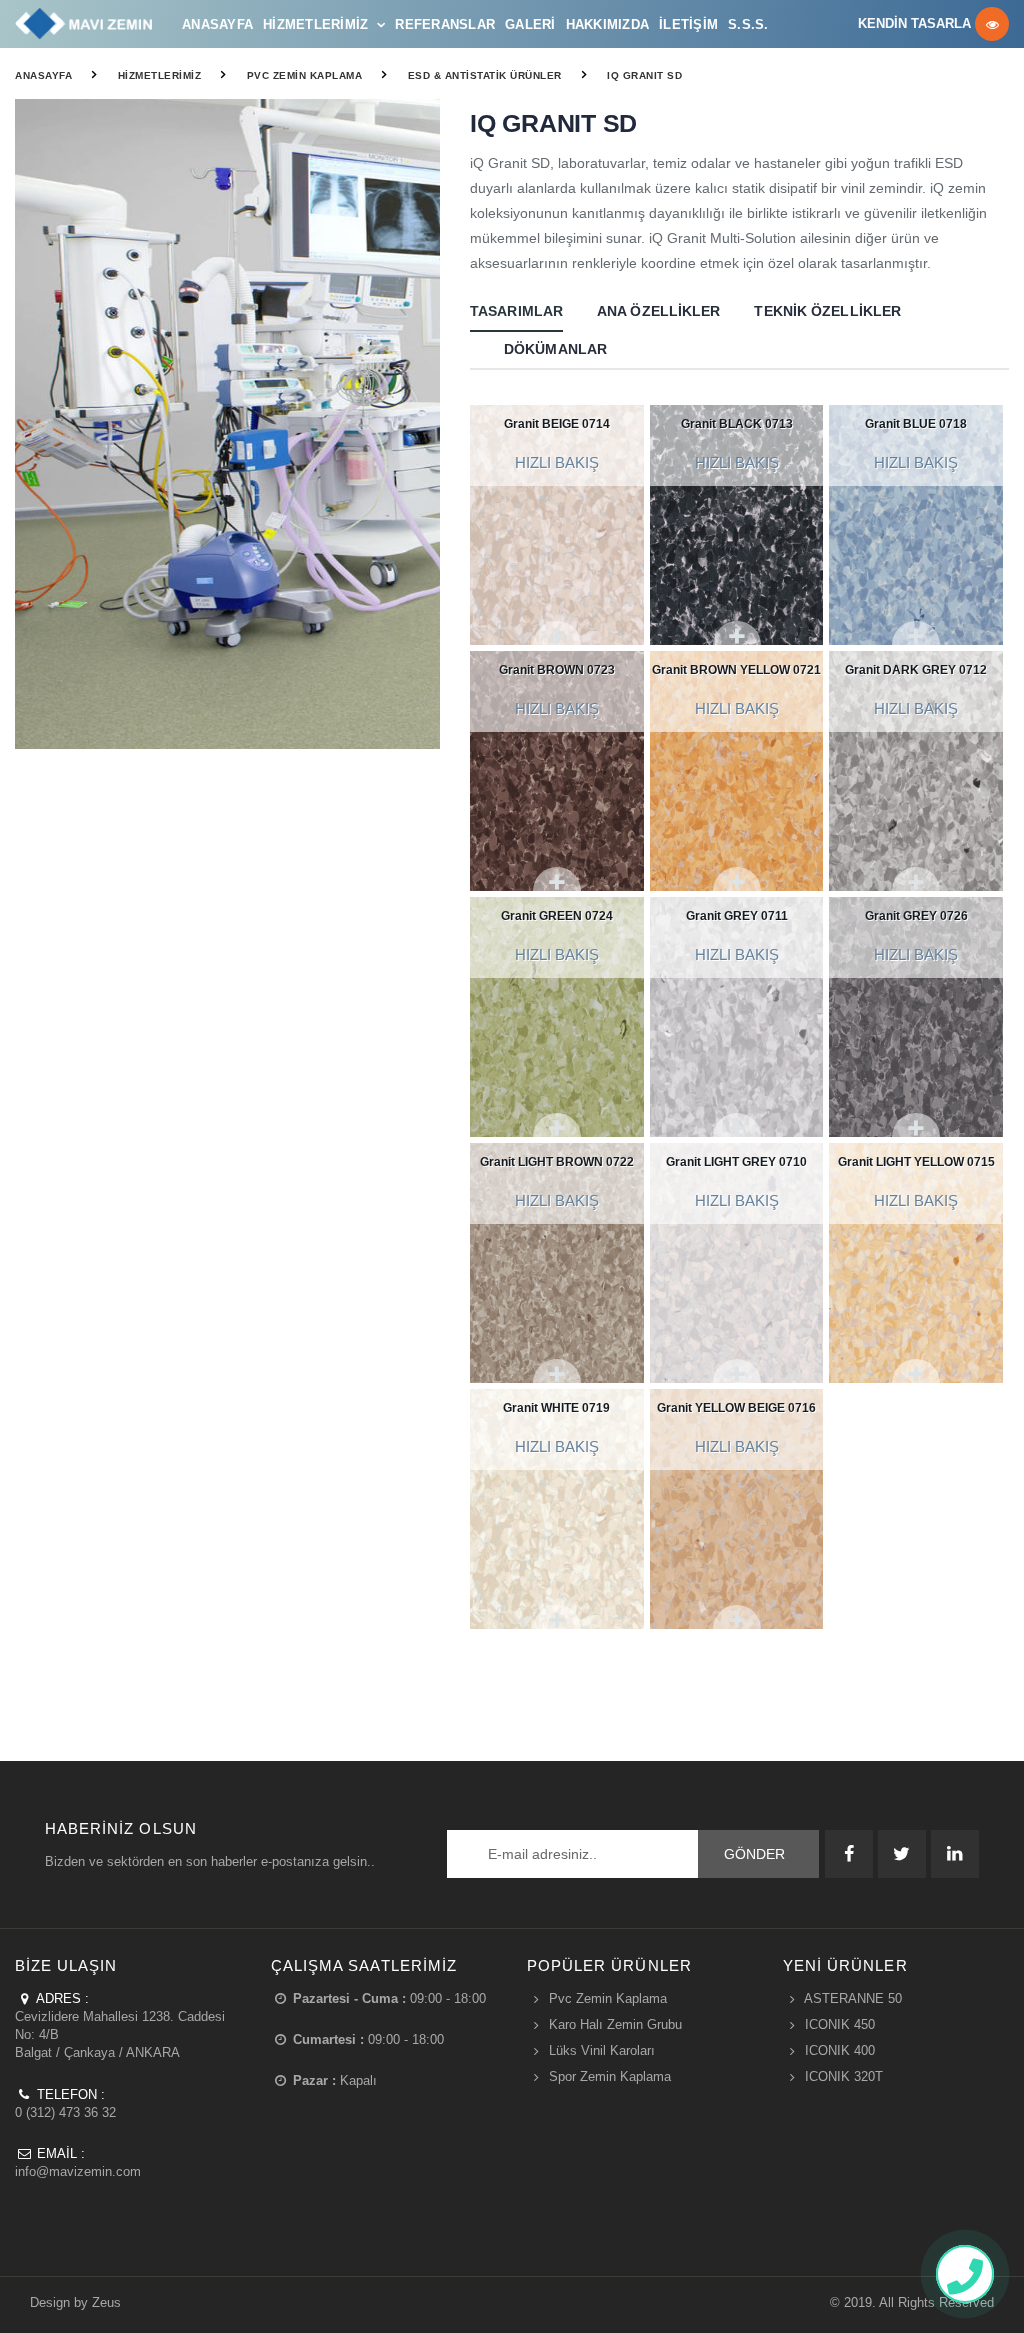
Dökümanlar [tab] (555, 349)
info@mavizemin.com (78, 2171)
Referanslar (445, 24)
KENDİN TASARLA (916, 24)
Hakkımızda (608, 24)
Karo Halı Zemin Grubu (615, 2024)
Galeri (530, 24)
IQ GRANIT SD (644, 75)
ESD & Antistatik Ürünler (485, 75)
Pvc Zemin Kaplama (305, 75)
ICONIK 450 (840, 2024)
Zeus (106, 2302)
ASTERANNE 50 (853, 1998)
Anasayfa (217, 24)
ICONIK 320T (844, 2076)
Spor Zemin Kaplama (610, 2076)
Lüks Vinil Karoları (602, 2050)
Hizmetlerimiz (315, 24)
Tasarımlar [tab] (516, 311)
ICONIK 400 (840, 2050)
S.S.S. (748, 24)
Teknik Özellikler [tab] (827, 311)
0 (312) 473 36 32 (65, 2112)
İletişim (688, 24)
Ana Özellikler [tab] (658, 311)
